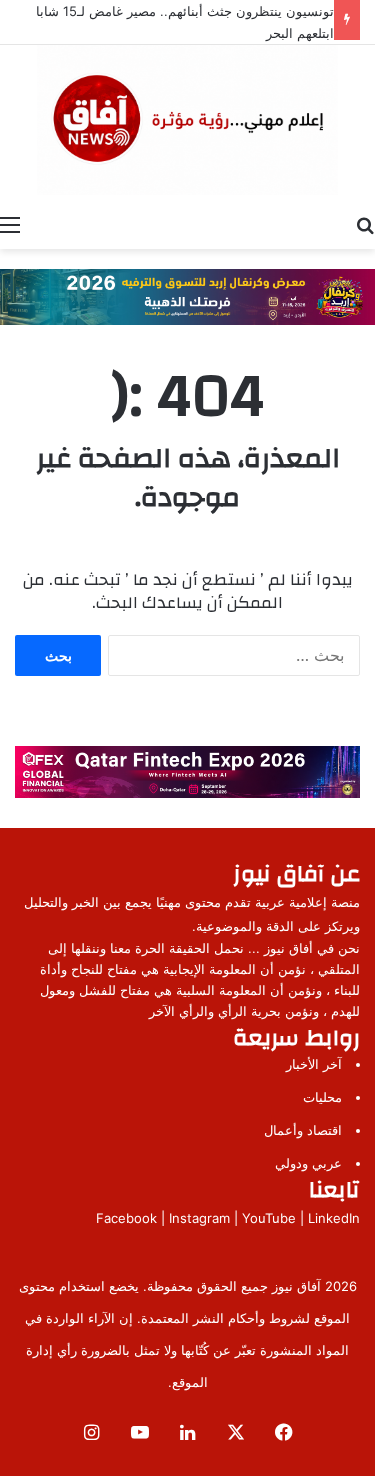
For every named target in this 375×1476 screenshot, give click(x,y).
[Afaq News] (187, 120)
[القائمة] (10, 224)
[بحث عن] (365, 224)
